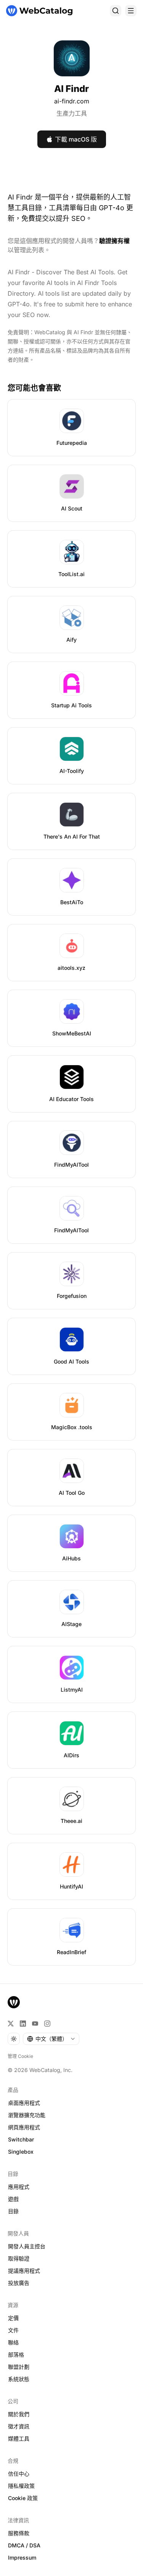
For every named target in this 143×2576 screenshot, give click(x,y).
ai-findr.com (72, 101)
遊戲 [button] (13, 2199)
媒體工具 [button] (19, 2438)
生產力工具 (72, 113)
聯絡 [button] (13, 2342)
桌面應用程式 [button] (24, 2103)
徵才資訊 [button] (19, 2426)
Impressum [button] (22, 2557)
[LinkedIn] (23, 2024)
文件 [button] (13, 2330)
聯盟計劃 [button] (19, 2367)
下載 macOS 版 (76, 139)
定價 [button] (13, 2318)
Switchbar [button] (21, 2139)
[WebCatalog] (14, 2002)
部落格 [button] (16, 2355)
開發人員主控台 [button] (27, 2246)
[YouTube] (35, 2024)
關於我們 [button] (19, 2414)
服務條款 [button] (19, 2533)
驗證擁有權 (114, 241)
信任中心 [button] (19, 2474)
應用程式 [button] (19, 2187)
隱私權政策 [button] (21, 2486)
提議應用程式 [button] (24, 2271)
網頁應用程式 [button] (24, 2127)
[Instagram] (47, 2024)
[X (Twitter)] (11, 2024)
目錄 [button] (13, 2211)
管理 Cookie (20, 2056)
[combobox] (51, 2039)
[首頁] (39, 11)
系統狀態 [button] (19, 2379)
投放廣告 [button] (19, 2283)
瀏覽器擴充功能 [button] (27, 2115)
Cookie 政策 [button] (23, 2498)
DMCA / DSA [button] (24, 2545)
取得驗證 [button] (19, 2258)
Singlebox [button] (21, 2152)
